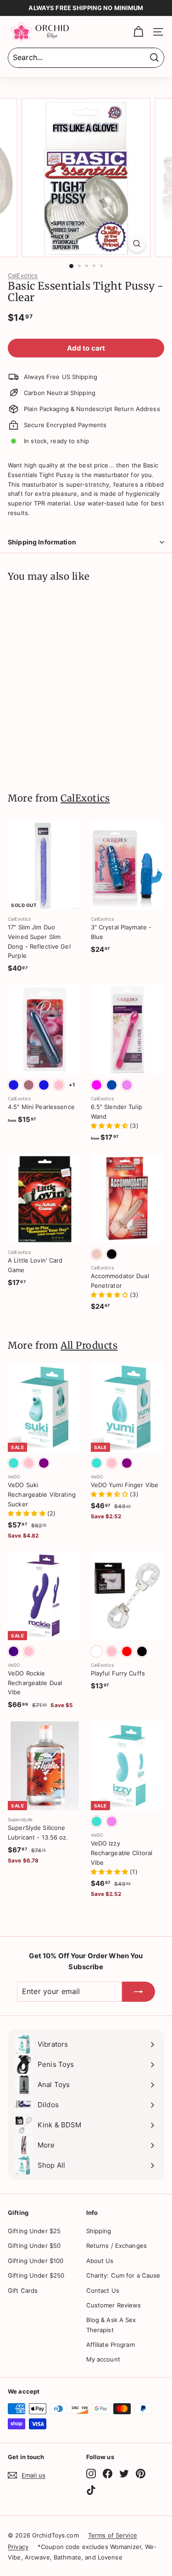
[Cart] (138, 32)
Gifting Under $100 (36, 2261)
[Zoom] (137, 244)
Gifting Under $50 (34, 2246)
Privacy (18, 2547)
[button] (111, 1126)
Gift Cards (23, 2290)
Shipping (99, 2231)
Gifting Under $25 (34, 2231)
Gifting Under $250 (36, 2275)
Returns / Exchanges (117, 2246)
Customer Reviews (114, 2305)
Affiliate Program (111, 2345)
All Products (89, 1346)
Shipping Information (42, 542)
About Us (100, 2261)
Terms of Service (113, 2535)
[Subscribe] (139, 1992)
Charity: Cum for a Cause (123, 2275)
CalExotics (23, 275)
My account (103, 2359)
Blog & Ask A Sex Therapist (111, 2325)
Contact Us (103, 2290)
